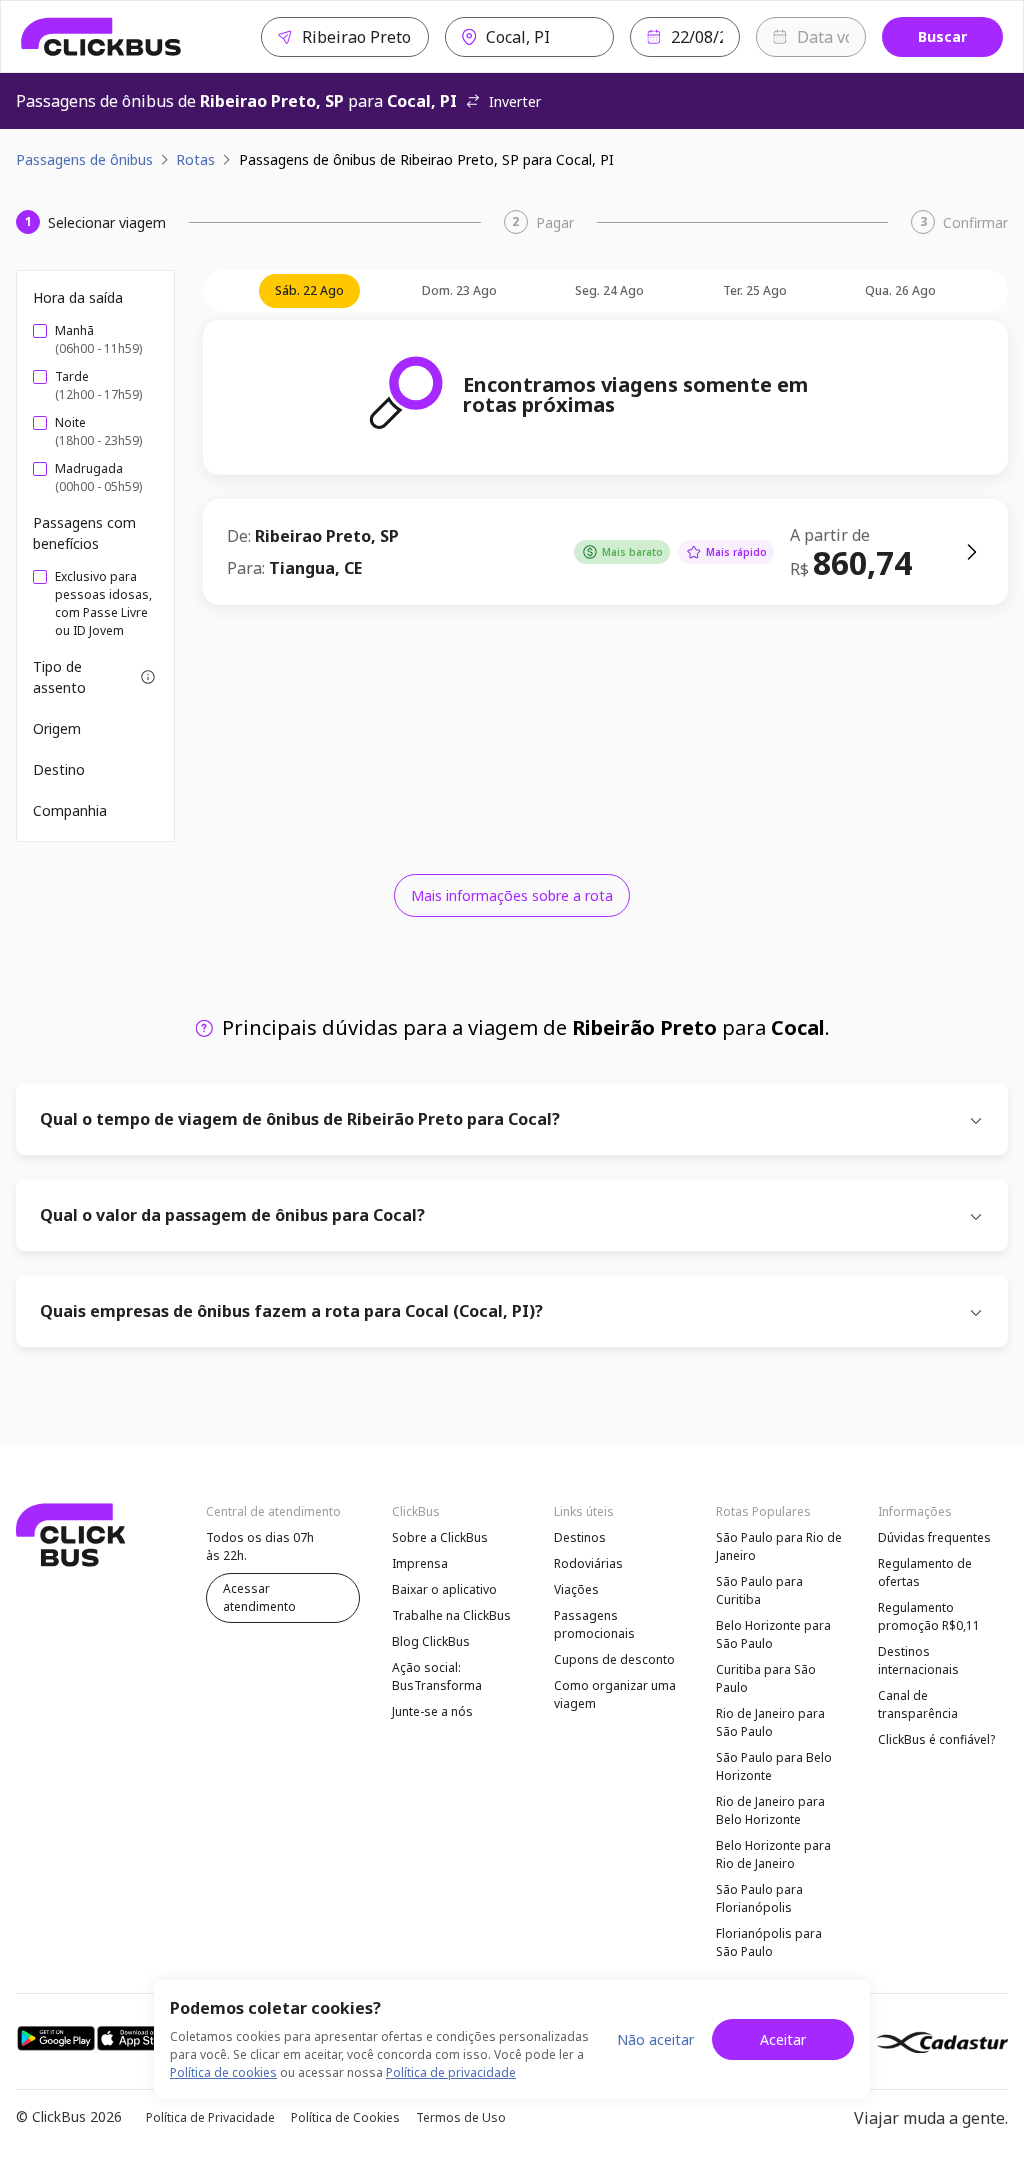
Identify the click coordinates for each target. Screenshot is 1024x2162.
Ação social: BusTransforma (437, 1676)
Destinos (580, 1537)
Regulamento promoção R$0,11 (929, 1616)
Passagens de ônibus (84, 159)
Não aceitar (655, 2039)
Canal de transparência (918, 1704)
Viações (576, 1589)
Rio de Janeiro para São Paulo (770, 1722)
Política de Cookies (345, 2117)
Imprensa (420, 1563)
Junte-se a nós (432, 1711)
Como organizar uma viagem (615, 1694)
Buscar (942, 36)
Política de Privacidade (210, 2117)
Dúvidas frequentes (934, 1537)
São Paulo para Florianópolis (759, 1898)
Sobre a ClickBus (440, 1537)
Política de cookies (223, 2072)
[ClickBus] (101, 37)
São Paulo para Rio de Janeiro (779, 1546)
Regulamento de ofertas (925, 1572)
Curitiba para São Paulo (766, 1678)
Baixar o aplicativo (444, 1589)
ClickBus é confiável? (936, 1739)
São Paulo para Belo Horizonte (774, 1766)
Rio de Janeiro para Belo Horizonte (770, 1810)
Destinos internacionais (918, 1660)
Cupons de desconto (614, 1659)
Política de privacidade (451, 2072)
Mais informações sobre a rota (512, 895)
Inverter (515, 101)
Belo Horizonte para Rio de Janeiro (773, 1854)
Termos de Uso (461, 2117)
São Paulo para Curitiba (759, 1590)
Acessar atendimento (259, 1597)
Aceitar (783, 2039)
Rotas (195, 159)
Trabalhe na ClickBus (451, 1615)
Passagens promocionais (594, 1624)
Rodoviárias (588, 1563)
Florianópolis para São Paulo (769, 1942)
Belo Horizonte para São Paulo (773, 1634)
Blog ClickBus (431, 1641)
